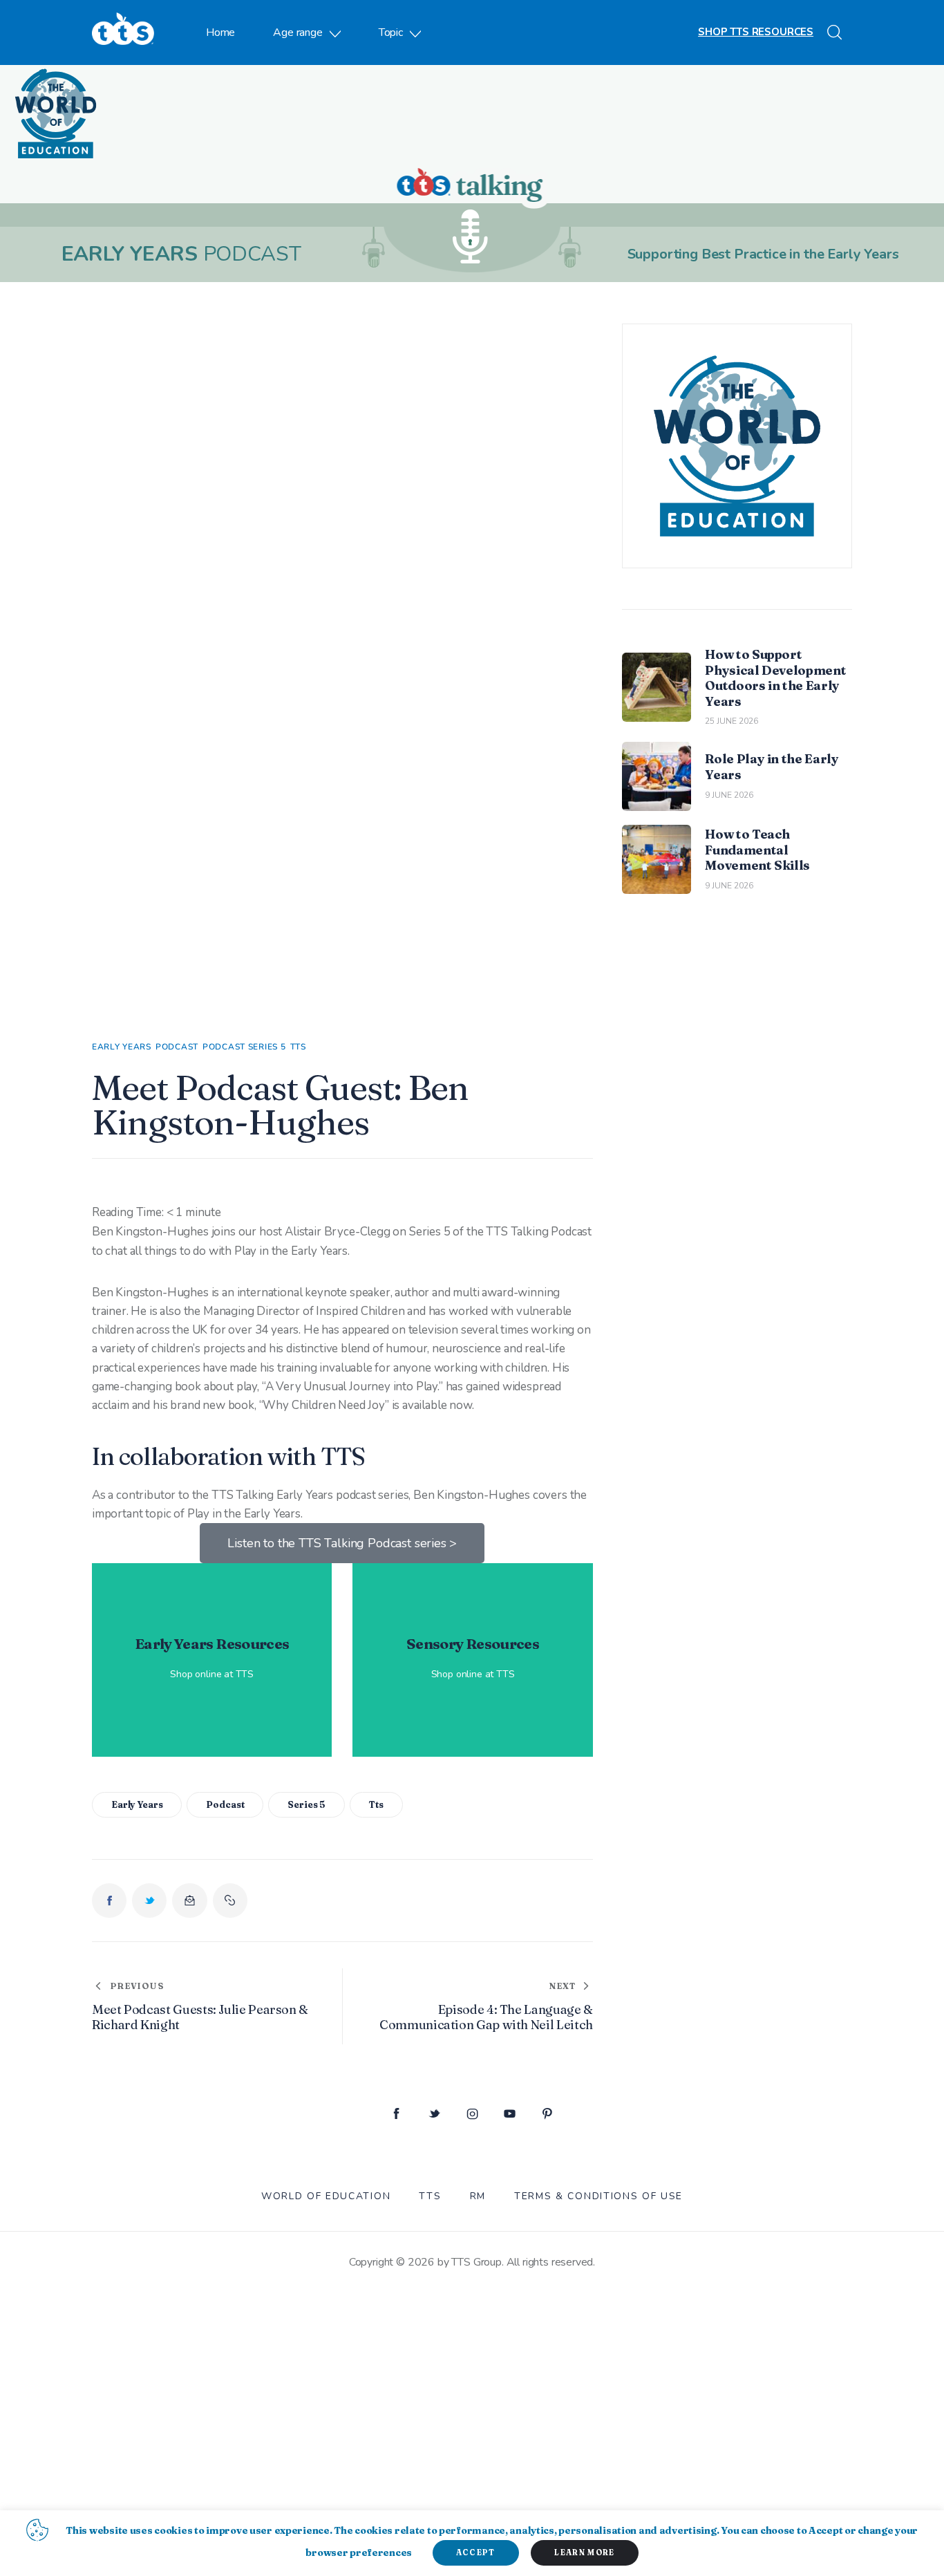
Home (220, 32)
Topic (391, 32)
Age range (298, 32)
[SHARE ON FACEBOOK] (109, 1901)
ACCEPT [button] (476, 2552)
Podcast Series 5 (244, 1047)
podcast (225, 1804)
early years (137, 1804)
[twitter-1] (434, 2115)
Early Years (122, 1047)
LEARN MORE (584, 2552)
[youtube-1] (510, 2115)
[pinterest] (548, 2115)
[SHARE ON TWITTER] (149, 1901)
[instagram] (472, 2115)
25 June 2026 (731, 721)
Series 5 (306, 1804)
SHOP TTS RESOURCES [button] (756, 32)
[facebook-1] (396, 2115)
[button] (230, 1901)
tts (376, 1804)
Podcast (177, 1047)
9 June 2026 (729, 795)
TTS (298, 1047)
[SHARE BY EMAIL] (189, 1901)
